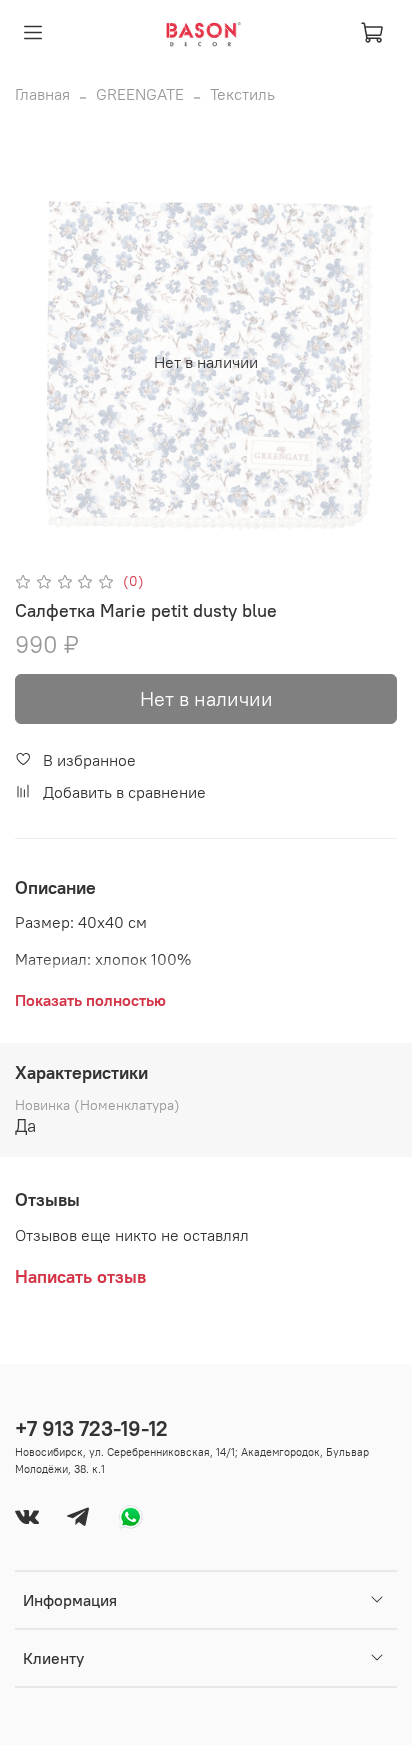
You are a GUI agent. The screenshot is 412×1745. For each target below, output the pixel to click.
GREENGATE (140, 94)
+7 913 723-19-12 (91, 1428)
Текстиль (242, 94)
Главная (42, 94)
